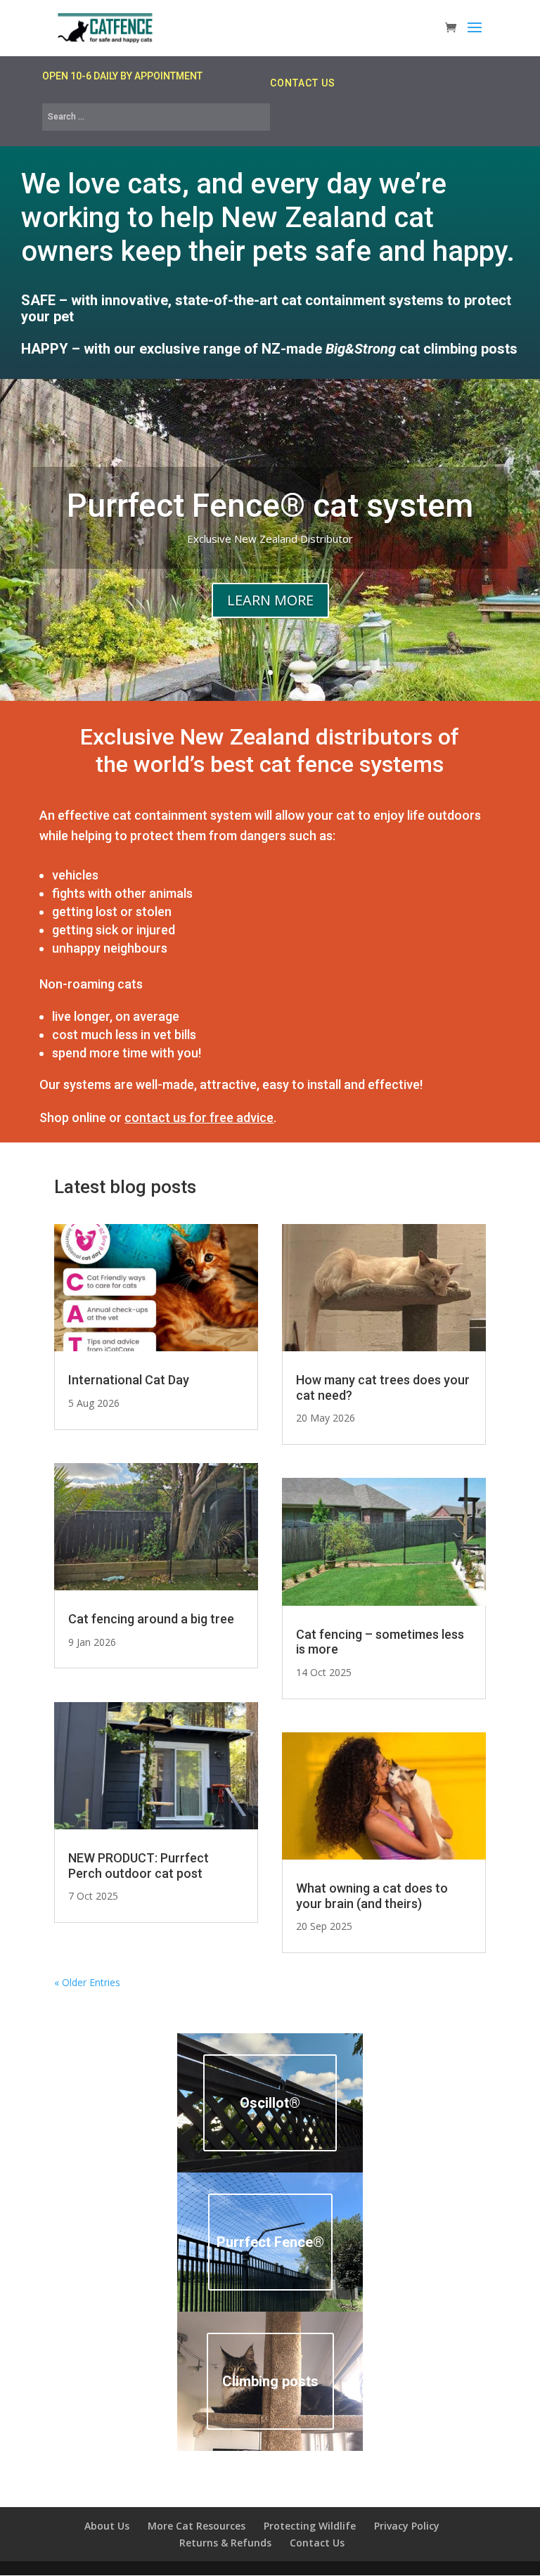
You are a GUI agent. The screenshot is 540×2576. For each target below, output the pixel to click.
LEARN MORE (270, 600)
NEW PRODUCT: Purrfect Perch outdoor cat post (139, 1866)
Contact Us (317, 2543)
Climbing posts (270, 2381)
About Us (107, 2526)
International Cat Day (129, 1380)
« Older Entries (87, 1982)
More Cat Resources (197, 2526)
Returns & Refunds (225, 2543)
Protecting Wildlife (310, 2526)
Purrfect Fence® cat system (270, 505)
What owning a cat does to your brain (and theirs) (372, 1896)
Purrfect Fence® (270, 2242)
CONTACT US (303, 83)
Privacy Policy (407, 2526)
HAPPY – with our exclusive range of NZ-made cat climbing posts (269, 349)
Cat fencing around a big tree (151, 1619)
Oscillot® (270, 2103)
